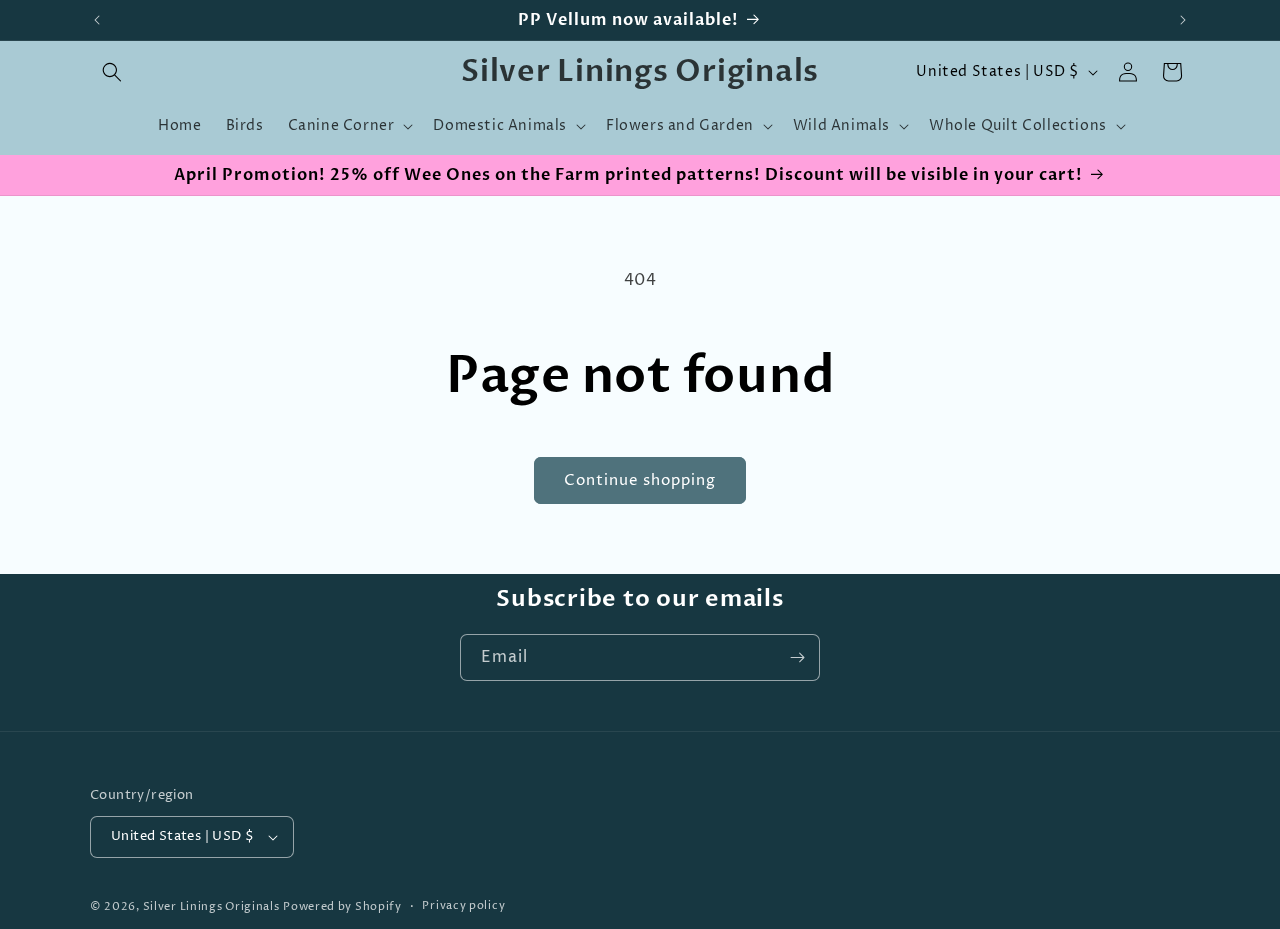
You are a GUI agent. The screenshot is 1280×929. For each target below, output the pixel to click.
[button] (112, 72)
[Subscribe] (797, 657)
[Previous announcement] (97, 20)
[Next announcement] (1183, 20)
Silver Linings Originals (211, 906)
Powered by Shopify (342, 906)
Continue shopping (640, 480)
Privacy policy (463, 905)
